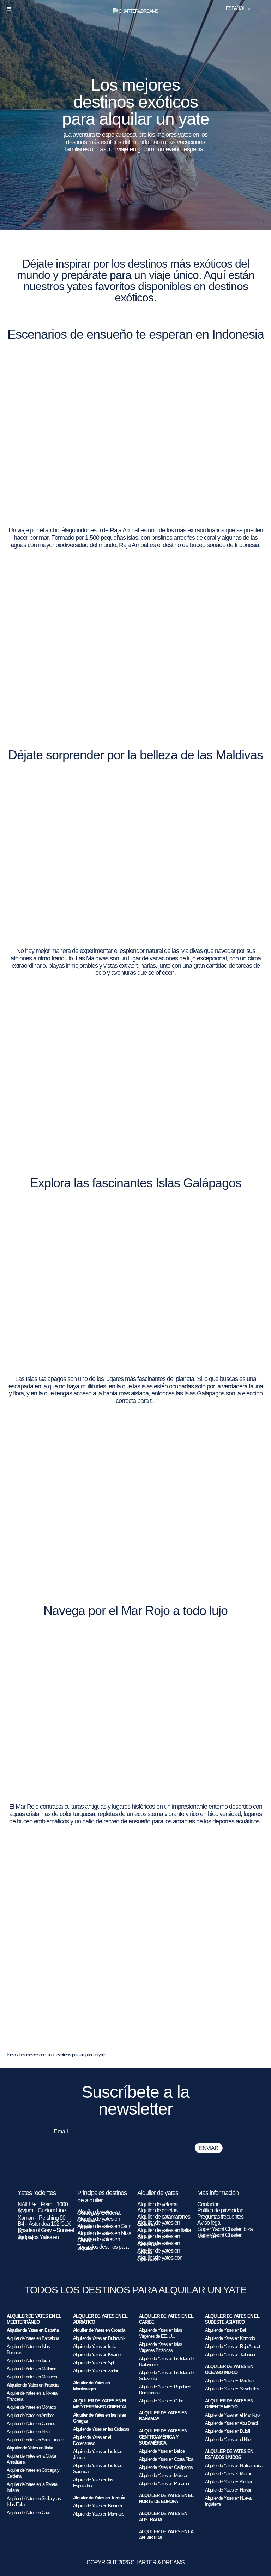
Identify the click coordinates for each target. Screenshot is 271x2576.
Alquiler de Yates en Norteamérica (234, 2466)
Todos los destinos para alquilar (103, 2247)
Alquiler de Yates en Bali (226, 2330)
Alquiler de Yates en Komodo (230, 2338)
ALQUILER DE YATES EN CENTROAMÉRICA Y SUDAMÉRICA (163, 2437)
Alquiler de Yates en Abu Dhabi (231, 2423)
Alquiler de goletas (157, 2210)
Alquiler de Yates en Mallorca (31, 2369)
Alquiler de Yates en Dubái (227, 2431)
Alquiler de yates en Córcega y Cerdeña (99, 2212)
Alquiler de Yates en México (163, 2475)
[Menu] (9, 9)
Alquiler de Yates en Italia (30, 2448)
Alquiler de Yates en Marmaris (99, 2514)
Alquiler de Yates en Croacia (99, 2330)
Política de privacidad (220, 2210)
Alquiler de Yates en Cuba (161, 2401)
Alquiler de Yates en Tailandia (230, 2355)
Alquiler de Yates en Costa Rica (166, 2459)
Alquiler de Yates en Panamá (164, 2484)
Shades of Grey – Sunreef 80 (46, 2231)
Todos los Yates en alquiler (38, 2238)
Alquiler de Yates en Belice (162, 2451)
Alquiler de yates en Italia (164, 2230)
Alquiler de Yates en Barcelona (33, 2338)
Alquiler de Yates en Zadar (95, 2371)
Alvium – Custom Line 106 (42, 2211)
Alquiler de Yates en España (33, 2330)
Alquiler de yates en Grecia (159, 2251)
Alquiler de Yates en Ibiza (28, 2361)
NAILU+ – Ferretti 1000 (43, 2204)
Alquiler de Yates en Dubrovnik (99, 2338)
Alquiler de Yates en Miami (228, 2474)
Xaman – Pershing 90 (41, 2218)
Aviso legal (209, 2223)
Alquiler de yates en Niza (104, 2233)
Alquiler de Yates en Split (94, 2363)
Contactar (208, 2204)
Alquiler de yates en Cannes (99, 2240)
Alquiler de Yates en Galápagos (166, 2467)
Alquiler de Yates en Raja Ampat (233, 2346)
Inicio (11, 2055)
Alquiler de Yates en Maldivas (230, 2381)
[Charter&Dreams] (136, 11)
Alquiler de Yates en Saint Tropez (35, 2440)
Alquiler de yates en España (159, 2223)
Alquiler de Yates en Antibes (31, 2415)
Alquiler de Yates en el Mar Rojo (232, 2415)
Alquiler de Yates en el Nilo (228, 2439)
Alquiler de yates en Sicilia (159, 2237)
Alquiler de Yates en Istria (95, 2346)
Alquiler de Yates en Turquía (99, 2498)
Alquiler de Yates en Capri (29, 2513)
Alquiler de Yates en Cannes (31, 2423)
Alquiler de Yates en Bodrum (97, 2506)
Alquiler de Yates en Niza (28, 2432)
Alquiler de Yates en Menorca (32, 2377)
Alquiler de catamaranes (164, 2217)
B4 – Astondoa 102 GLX (44, 2224)
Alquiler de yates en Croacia (99, 2219)
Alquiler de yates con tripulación (160, 2258)
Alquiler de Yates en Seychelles (232, 2389)
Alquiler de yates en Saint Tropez (105, 2227)
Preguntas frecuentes (220, 2217)
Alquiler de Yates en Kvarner (97, 2355)
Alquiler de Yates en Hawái (228, 2490)
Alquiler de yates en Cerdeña (159, 2244)
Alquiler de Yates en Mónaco (31, 2407)
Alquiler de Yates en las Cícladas (101, 2429)
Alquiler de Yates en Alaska (228, 2482)
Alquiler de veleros (157, 2204)
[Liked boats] (261, 8)
